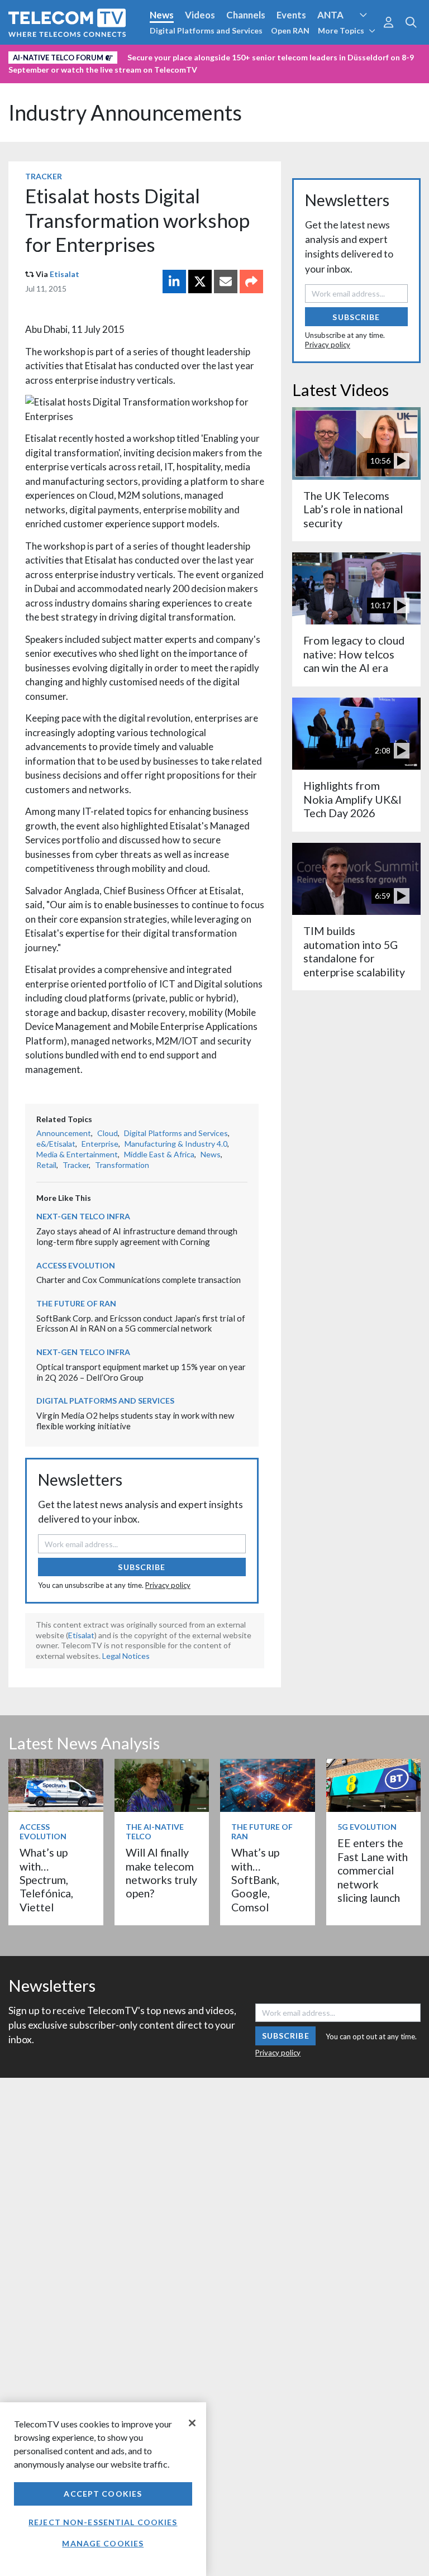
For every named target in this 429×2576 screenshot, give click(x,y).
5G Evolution (367, 1827)
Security (29, 74)
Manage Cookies (103, 2543)
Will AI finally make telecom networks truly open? (161, 1873)
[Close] (192, 2423)
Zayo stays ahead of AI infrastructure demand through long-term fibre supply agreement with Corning (137, 1236)
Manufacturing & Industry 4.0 (176, 1144)
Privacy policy (168, 1585)
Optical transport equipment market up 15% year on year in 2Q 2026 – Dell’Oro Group (141, 1372)
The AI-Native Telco (155, 1831)
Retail (46, 1165)
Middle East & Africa (159, 1154)
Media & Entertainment (77, 1154)
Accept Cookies (103, 2494)
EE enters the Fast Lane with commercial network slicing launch (373, 1870)
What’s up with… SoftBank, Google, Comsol (255, 1880)
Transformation (122, 1165)
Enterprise (100, 1144)
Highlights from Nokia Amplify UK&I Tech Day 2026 (352, 799)
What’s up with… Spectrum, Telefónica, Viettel (46, 1880)
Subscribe (142, 1567)
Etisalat (65, 274)
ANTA (330, 15)
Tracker (44, 176)
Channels (246, 15)
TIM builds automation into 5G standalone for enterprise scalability (354, 951)
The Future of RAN (76, 1303)
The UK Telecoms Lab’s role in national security (353, 509)
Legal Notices (126, 1656)
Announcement (64, 1133)
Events (291, 15)
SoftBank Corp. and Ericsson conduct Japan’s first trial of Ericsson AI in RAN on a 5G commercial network (141, 1323)
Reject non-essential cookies (103, 2522)
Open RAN (290, 30)
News (162, 15)
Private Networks (350, 55)
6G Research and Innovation (247, 55)
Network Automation (135, 55)
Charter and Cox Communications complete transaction (139, 1280)
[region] (103, 2489)
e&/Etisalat (56, 1144)
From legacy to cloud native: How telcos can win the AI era (354, 654)
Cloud (108, 1133)
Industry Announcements (125, 113)
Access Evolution (46, 55)
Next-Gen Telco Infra (83, 1216)
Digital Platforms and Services (206, 30)
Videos (200, 15)
